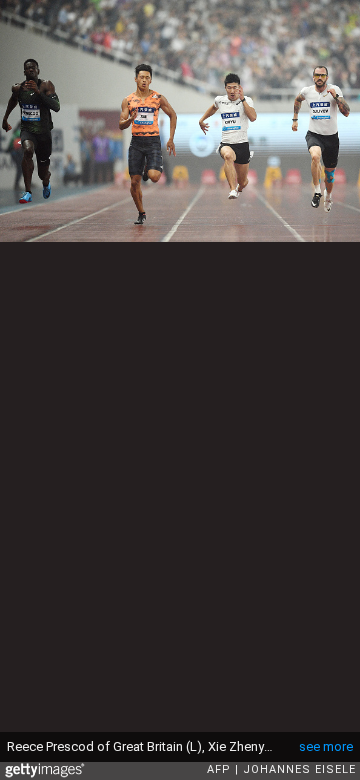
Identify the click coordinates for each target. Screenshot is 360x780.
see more (326, 746)
